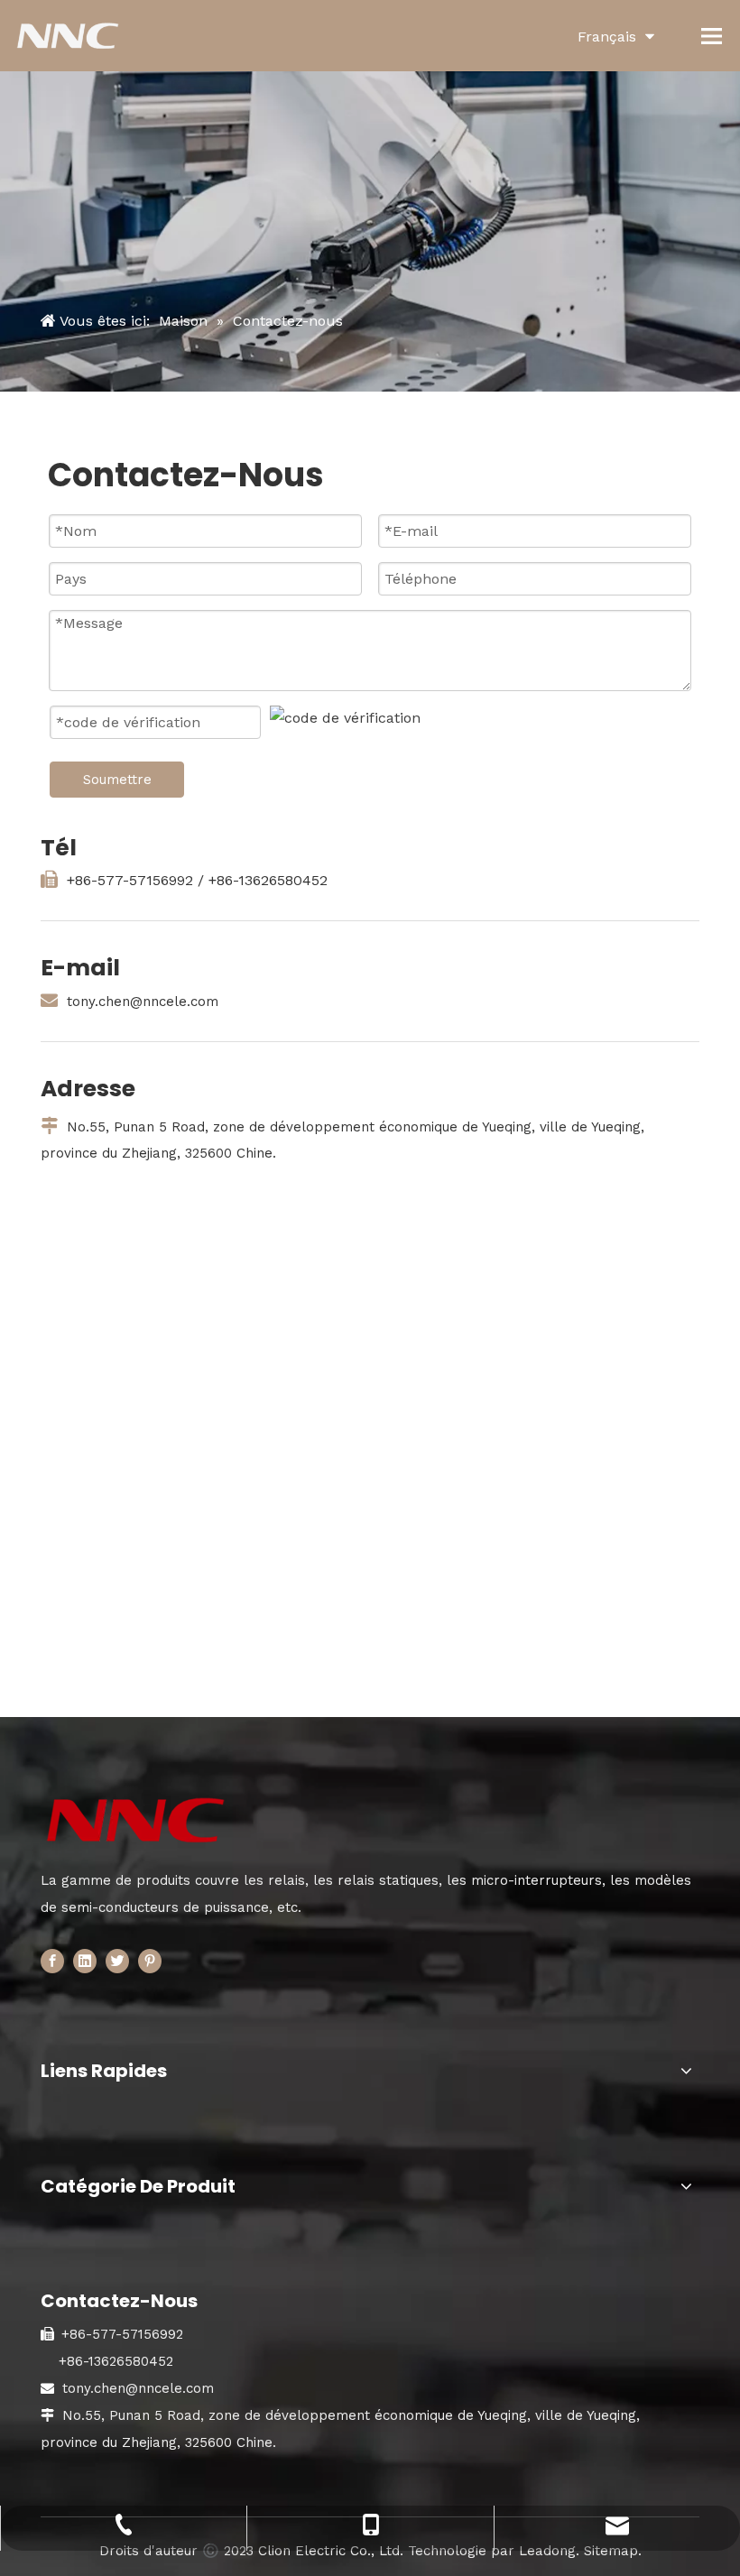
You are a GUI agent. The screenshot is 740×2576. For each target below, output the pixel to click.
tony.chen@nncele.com (143, 1002)
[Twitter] (117, 1961)
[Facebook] (52, 1961)
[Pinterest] (150, 1961)
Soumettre (117, 780)
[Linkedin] (85, 1961)
